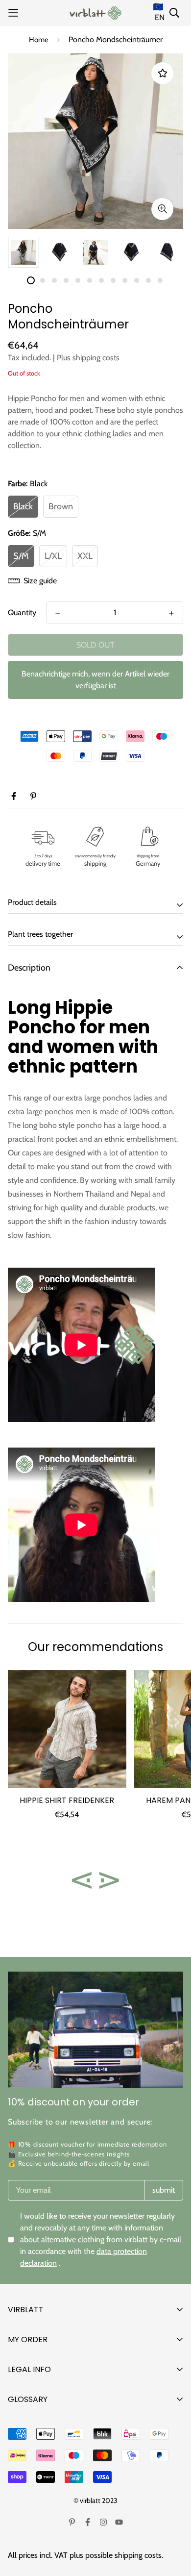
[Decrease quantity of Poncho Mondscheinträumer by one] (58, 613)
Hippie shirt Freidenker (67, 1800)
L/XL (53, 556)
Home (39, 40)
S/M (21, 556)
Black (23, 506)
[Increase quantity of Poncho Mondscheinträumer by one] (171, 613)
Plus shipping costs (88, 358)
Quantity (22, 613)
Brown (61, 506)
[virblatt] (95, 13)
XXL (85, 556)
